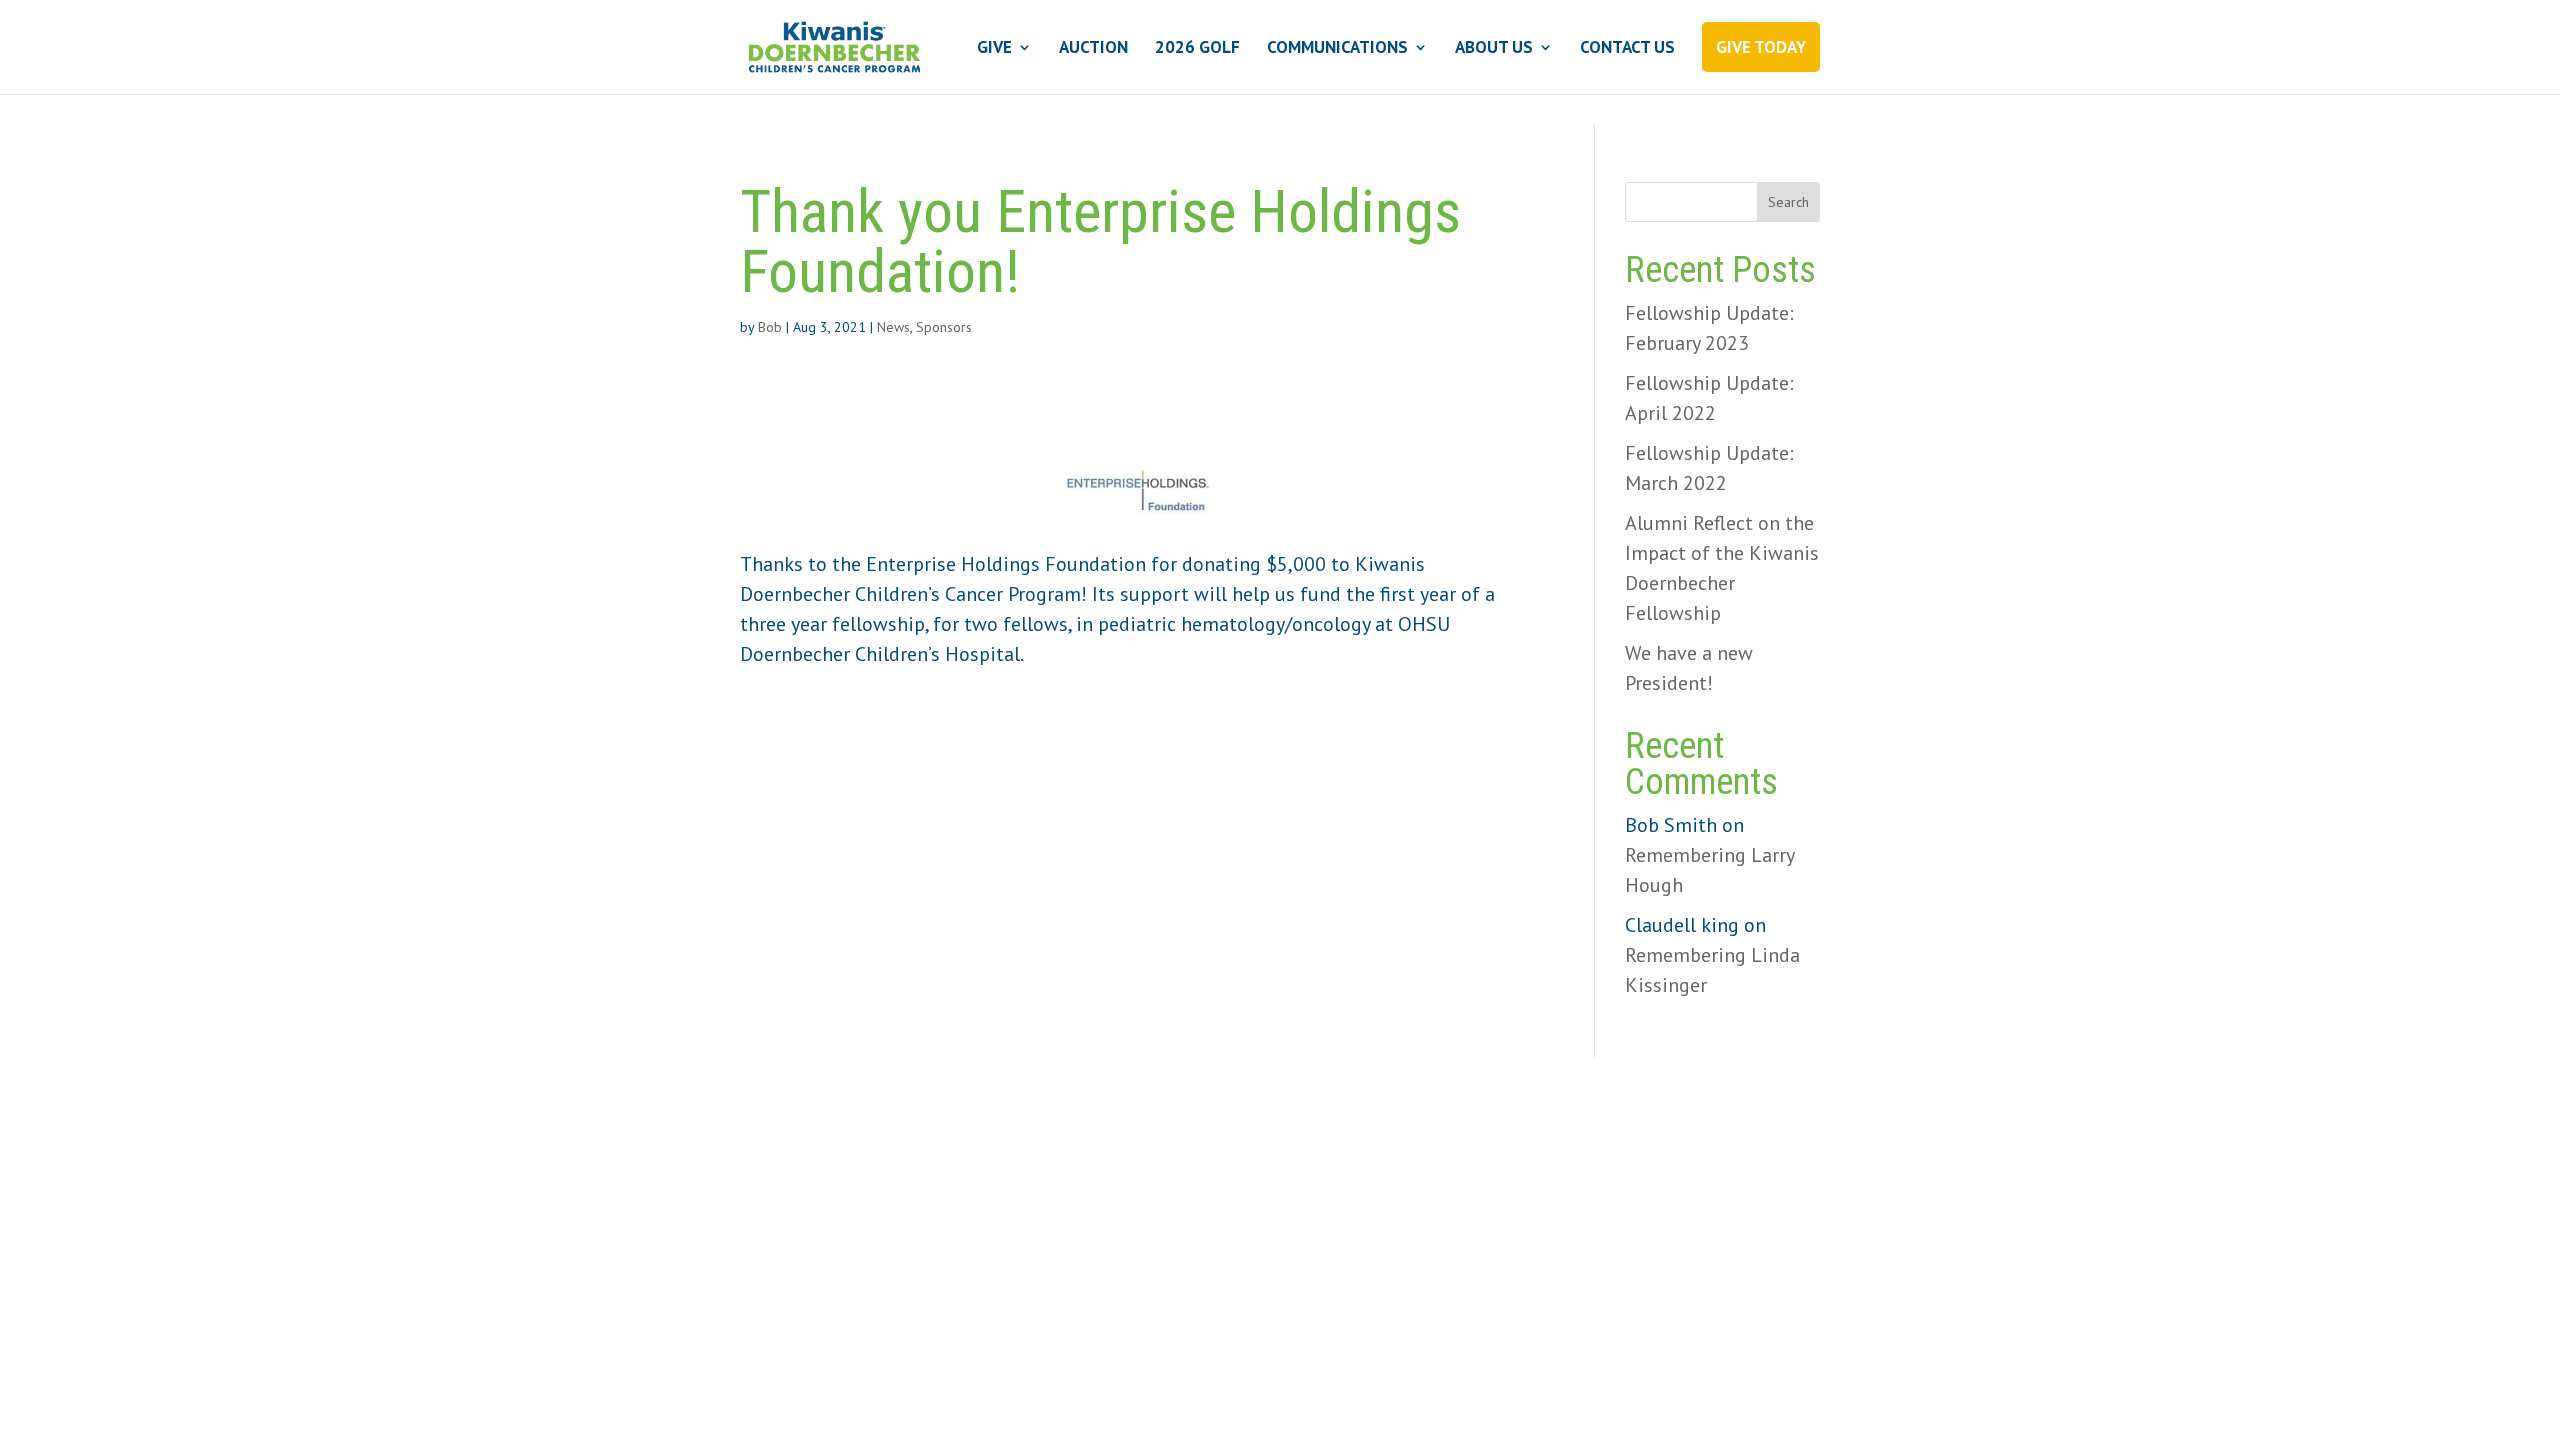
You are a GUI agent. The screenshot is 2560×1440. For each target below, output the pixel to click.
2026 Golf (1197, 49)
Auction (1093, 49)
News (893, 327)
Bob (770, 327)
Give (994, 49)
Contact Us (1627, 49)
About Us (1494, 49)
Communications (1337, 49)
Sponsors (944, 327)
